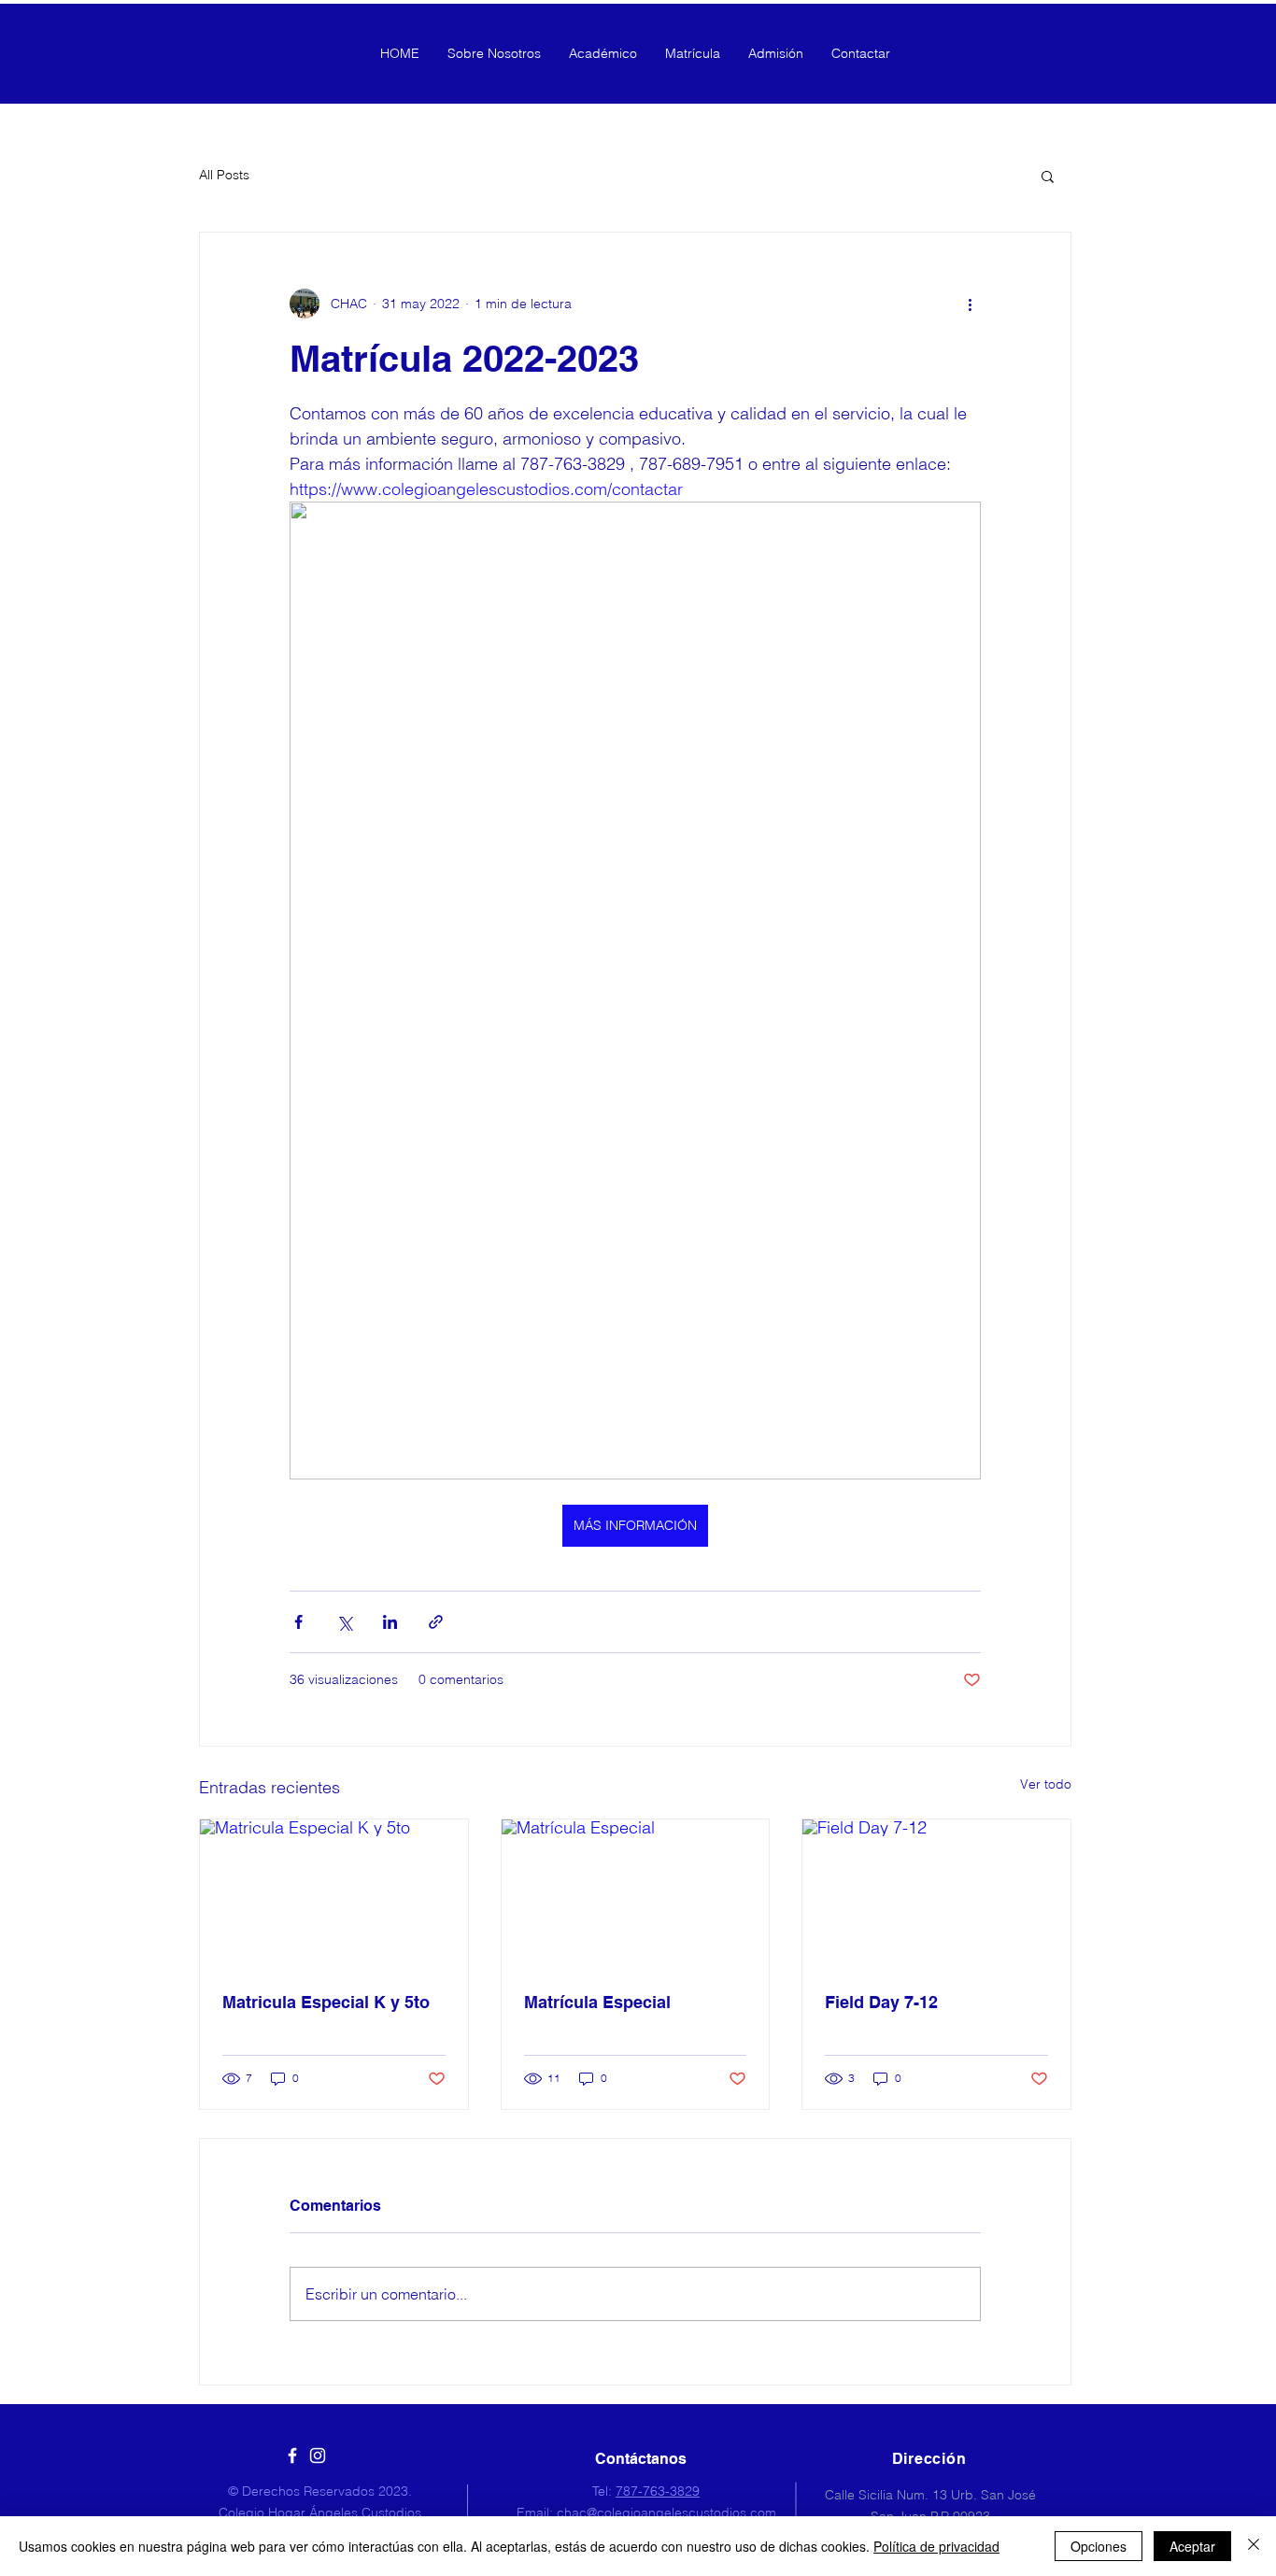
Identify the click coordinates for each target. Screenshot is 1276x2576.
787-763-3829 (658, 2491)
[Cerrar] (1254, 2546)
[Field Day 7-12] (936, 1895)
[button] (1048, 176)
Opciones (1099, 2546)
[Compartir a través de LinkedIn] (390, 1622)
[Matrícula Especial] (636, 1895)
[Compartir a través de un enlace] (436, 1622)
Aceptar (1192, 2546)
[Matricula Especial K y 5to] (334, 1895)
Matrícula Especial (597, 2002)
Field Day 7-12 (881, 2002)
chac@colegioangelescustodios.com (666, 2512)
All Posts (224, 175)
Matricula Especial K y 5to (326, 2002)
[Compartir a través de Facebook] (298, 1622)
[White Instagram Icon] (318, 2456)
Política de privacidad (936, 2546)
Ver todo (1046, 1784)
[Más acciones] (970, 304)
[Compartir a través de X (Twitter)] (344, 1622)
